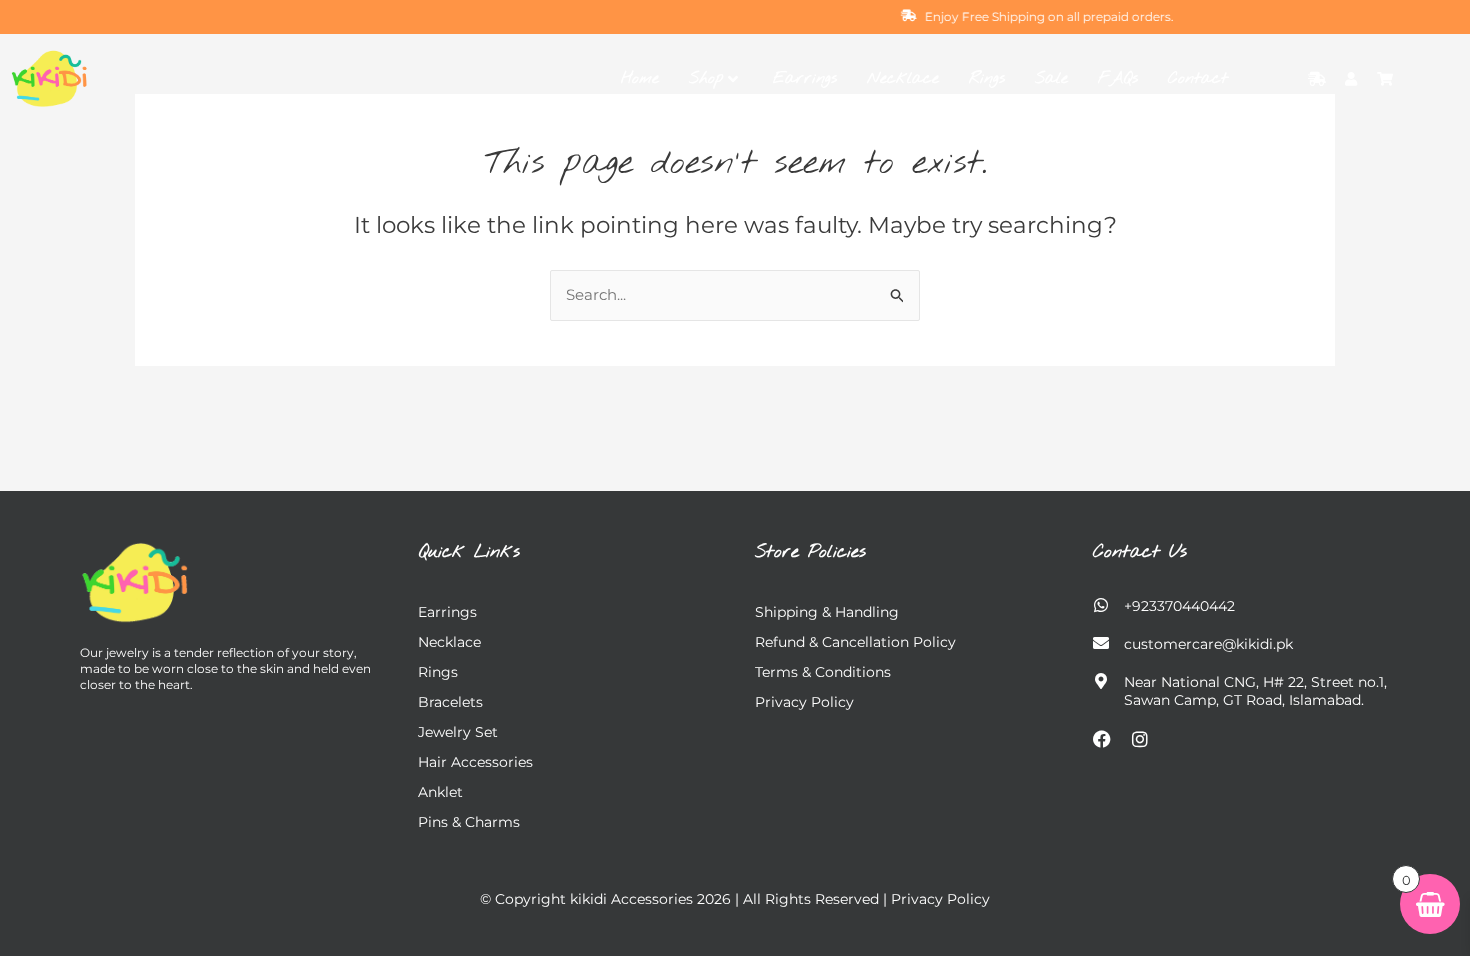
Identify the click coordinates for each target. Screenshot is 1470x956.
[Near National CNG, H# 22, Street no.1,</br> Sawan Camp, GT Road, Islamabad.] (1101, 681)
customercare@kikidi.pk (1208, 644)
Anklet (440, 792)
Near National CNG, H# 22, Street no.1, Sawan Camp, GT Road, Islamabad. (1255, 691)
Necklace (903, 78)
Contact (1198, 78)
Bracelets (450, 702)
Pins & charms (469, 822)
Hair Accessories (475, 762)
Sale (1051, 78)
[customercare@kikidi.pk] (1101, 643)
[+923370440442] (1101, 605)
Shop (706, 78)
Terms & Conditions (823, 672)
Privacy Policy (804, 702)
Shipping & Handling (827, 612)
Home (640, 78)
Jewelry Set (458, 732)
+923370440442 (1179, 606)
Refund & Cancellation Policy (855, 642)
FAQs (1118, 78)
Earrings (805, 78)
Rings (987, 78)
